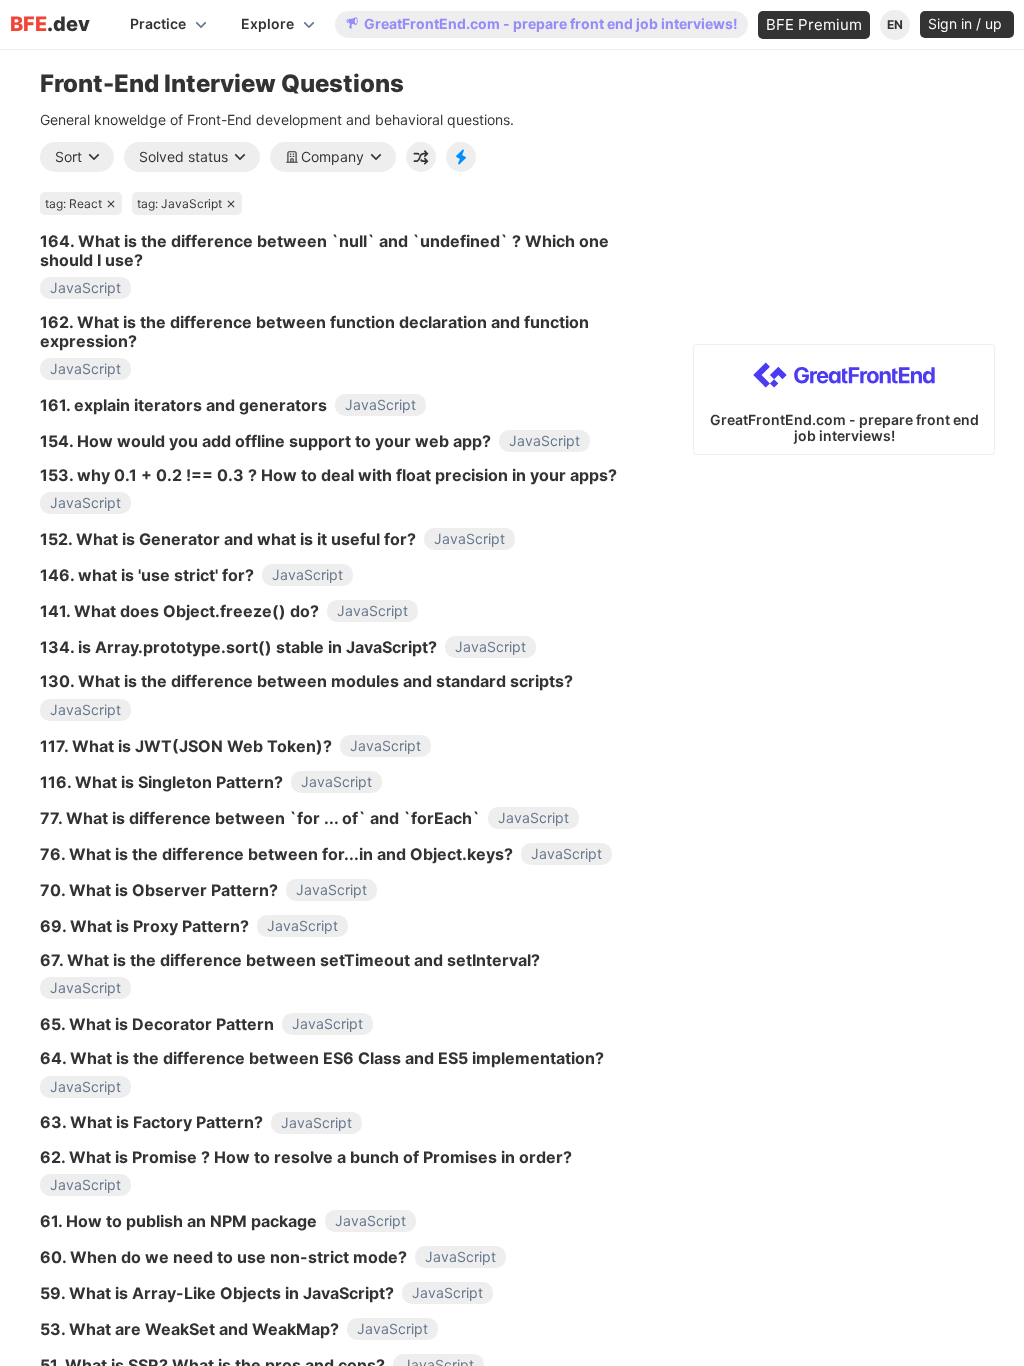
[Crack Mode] (461, 157)
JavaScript (85, 287)
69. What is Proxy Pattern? (144, 926)
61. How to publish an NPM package (178, 1221)
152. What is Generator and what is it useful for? (228, 539)
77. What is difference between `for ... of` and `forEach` (260, 818)
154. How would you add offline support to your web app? (265, 441)
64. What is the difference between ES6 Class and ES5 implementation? (322, 1058)
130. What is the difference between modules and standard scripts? (306, 681)
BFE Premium (814, 24)
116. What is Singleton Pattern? (161, 782)
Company (332, 156)
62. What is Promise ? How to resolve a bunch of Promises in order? (306, 1157)
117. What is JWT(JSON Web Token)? (186, 746)
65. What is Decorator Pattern (157, 1024)
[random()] (421, 157)
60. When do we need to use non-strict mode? (223, 1257)
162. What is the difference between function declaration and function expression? (314, 331)
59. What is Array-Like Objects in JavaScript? (217, 1293)
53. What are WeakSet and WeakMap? (189, 1329)
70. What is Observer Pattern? (159, 890)
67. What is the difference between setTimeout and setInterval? (290, 960)
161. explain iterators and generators (183, 405)
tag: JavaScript (179, 203)
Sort (68, 156)
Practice (158, 23)
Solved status (183, 156)
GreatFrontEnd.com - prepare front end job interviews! (551, 23)
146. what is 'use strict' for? (147, 575)
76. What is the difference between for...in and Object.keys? (276, 854)
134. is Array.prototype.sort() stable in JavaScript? (238, 647)
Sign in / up (967, 23)
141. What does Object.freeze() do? (179, 611)
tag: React (73, 203)
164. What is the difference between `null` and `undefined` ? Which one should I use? (324, 250)
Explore (267, 23)
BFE (50, 24)
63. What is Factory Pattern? (151, 1122)
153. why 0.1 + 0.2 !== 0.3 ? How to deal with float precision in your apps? (328, 475)
